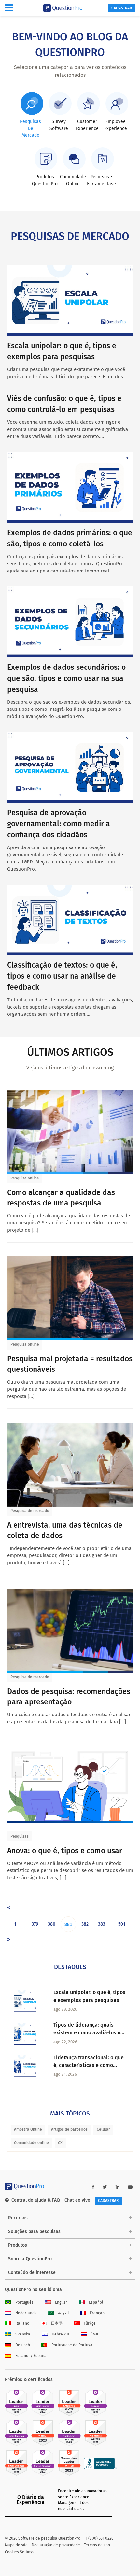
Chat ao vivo (77, 2200)
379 (35, 1924)
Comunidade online (31, 2143)
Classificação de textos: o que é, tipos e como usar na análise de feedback (62, 976)
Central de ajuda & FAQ (36, 2200)
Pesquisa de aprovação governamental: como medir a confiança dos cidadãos (59, 824)
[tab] (31, 115)
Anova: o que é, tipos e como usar (65, 1851)
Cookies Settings (20, 2552)
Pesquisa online (25, 1178)
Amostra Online (28, 2129)
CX (60, 2143)
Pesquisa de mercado (30, 1511)
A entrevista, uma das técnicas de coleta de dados (65, 1530)
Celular (103, 2129)
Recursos (18, 2218)
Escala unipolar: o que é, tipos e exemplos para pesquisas (89, 1996)
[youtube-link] (130, 2187)
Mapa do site (16, 2545)
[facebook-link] (93, 2187)
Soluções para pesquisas (34, 2232)
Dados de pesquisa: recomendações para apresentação (69, 1697)
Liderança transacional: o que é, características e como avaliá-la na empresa (89, 2062)
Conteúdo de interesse (32, 2273)
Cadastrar (122, 8)
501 (122, 1924)
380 (52, 1924)
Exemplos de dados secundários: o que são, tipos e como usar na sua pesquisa (66, 678)
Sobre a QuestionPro (30, 2259)
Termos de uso (97, 2545)
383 (102, 1924)
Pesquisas (20, 1836)
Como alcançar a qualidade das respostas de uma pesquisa (61, 1198)
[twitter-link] (105, 2187)
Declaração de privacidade (56, 2545)
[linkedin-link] (118, 2187)
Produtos (18, 2245)
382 (85, 1924)
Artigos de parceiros (69, 2129)
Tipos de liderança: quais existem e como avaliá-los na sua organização (88, 2029)
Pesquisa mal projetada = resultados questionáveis (70, 1364)
